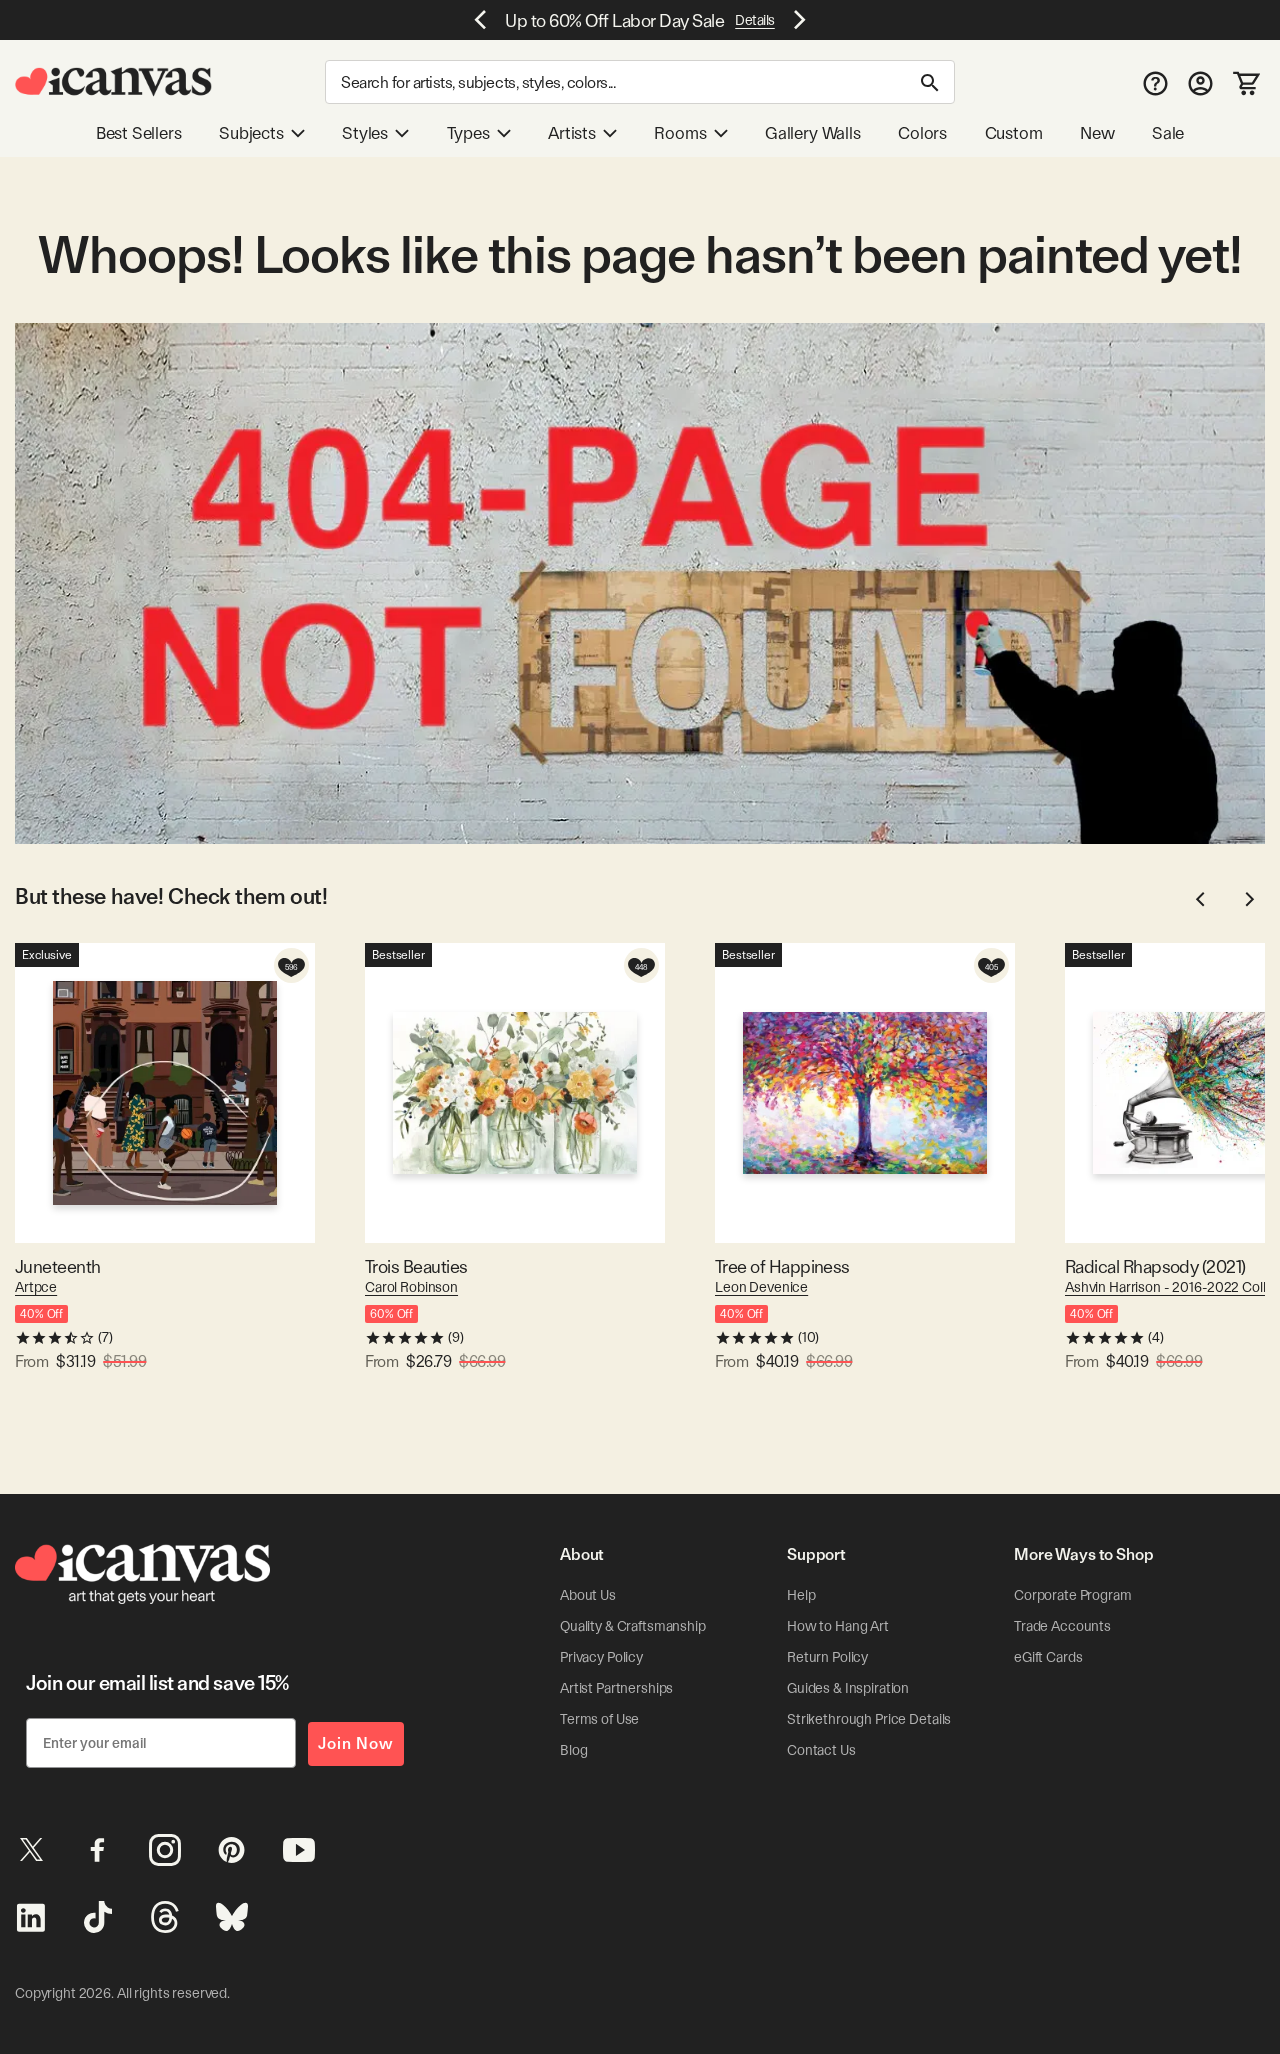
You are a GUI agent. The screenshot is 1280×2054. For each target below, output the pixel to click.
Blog (573, 1750)
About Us (588, 1595)
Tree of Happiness (782, 1266)
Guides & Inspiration (848, 1688)
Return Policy (827, 1657)
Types (468, 133)
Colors (922, 133)
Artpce (36, 1287)
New (1097, 133)
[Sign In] (1200, 82)
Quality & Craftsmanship (633, 1626)
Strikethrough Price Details (869, 1719)
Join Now (356, 1743)
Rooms (680, 133)
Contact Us (821, 1750)
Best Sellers (139, 133)
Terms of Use (599, 1719)
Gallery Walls (813, 133)
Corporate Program (1073, 1595)
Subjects (251, 133)
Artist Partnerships (616, 1688)
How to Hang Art (838, 1626)
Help (801, 1595)
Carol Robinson (411, 1287)
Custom (1014, 133)
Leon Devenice (761, 1287)
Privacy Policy (601, 1657)
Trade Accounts (1062, 1626)
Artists (572, 133)
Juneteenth (58, 1266)
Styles (365, 133)
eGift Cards (1048, 1657)
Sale (1168, 133)
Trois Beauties (416, 1266)
